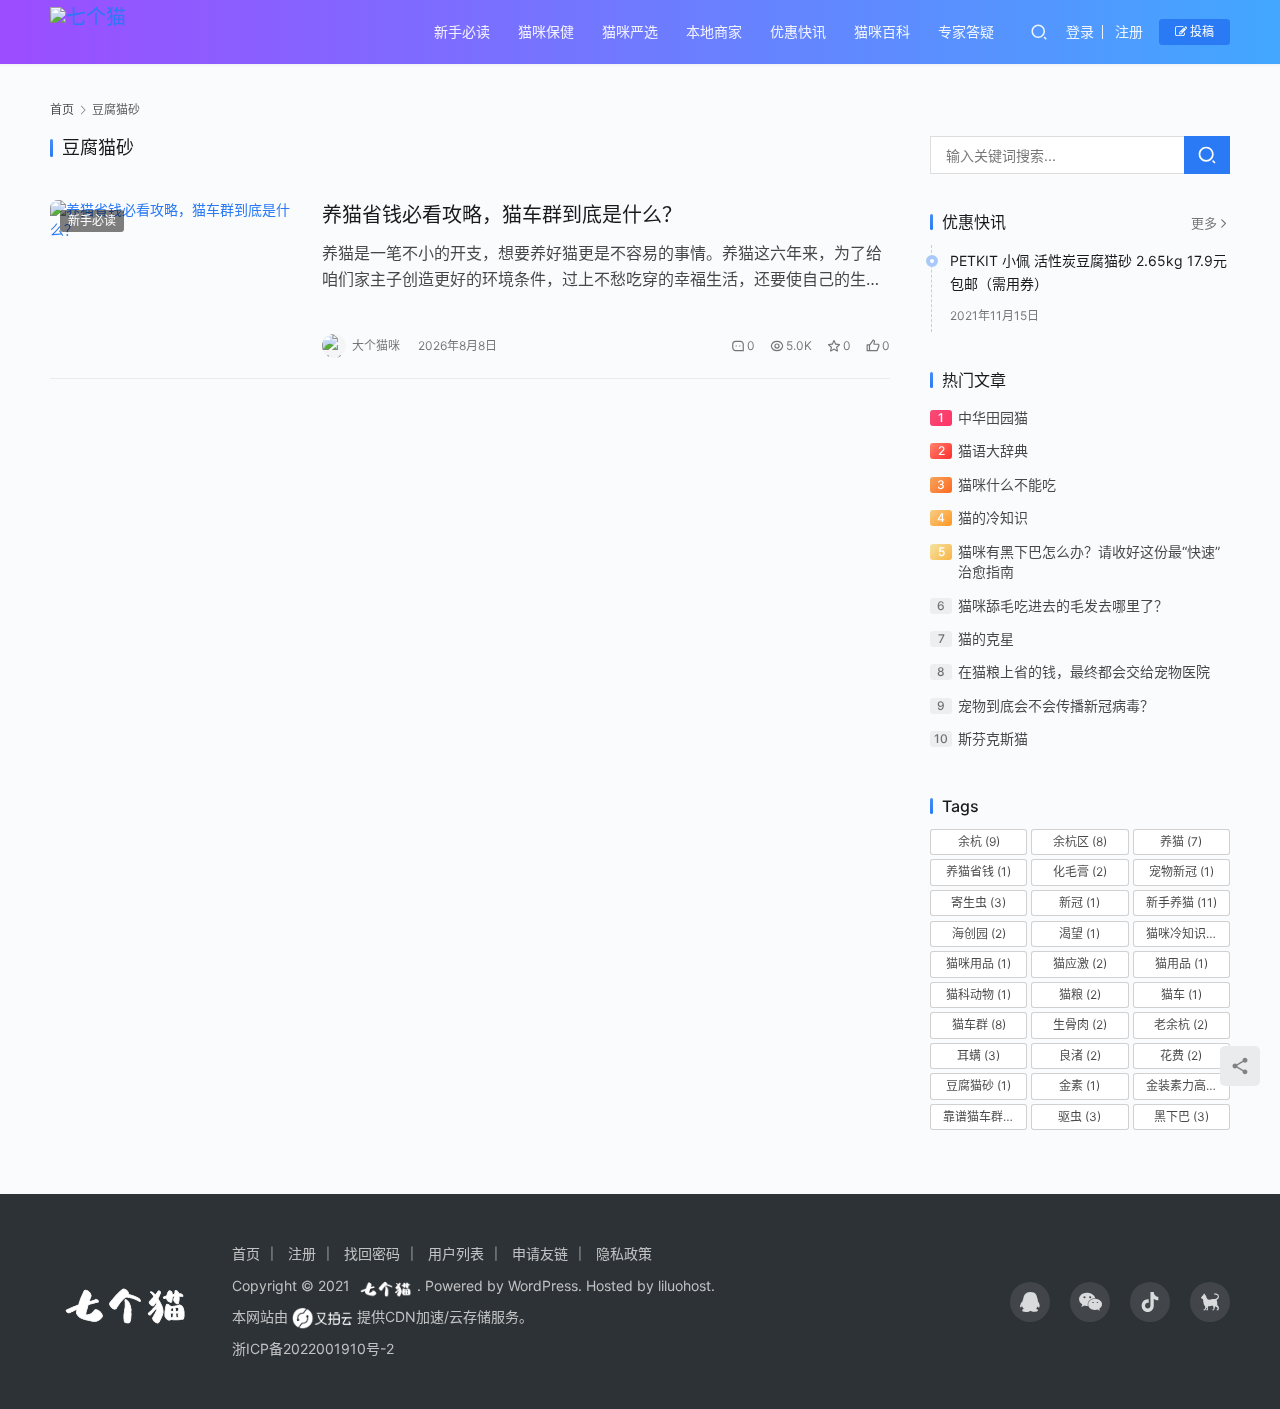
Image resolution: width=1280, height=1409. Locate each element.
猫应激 (1080, 963)
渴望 (1079, 933)
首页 (62, 109)
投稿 (1200, 31)
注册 (1129, 31)
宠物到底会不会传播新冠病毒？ (1056, 705)
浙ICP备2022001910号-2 (313, 1348)
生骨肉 (1080, 1024)
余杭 (979, 841)
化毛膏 (1080, 871)
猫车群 (979, 1024)
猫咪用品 (978, 963)
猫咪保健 (546, 31)
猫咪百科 (882, 31)
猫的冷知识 (993, 517)
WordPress (543, 1285)
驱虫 (1079, 1116)
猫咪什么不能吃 (1007, 484)
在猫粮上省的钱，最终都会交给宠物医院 (1084, 671)
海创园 (979, 933)
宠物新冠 (1181, 871)
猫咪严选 (630, 31)
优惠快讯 (798, 31)
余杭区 (1080, 841)
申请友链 (540, 1253)
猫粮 (1080, 994)
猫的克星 (986, 638)
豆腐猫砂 (978, 1085)
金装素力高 (1185, 1085)
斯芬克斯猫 (993, 738)
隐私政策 (624, 1253)
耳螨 (978, 1055)
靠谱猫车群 (981, 1116)
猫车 (1181, 994)
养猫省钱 (978, 871)
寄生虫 (978, 902)
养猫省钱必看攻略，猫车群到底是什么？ (502, 215)
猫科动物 (978, 994)
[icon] (1030, 1302)
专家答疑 (966, 31)
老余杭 (1181, 1024)
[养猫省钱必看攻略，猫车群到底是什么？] (176, 279)
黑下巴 (1181, 1116)
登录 (1080, 31)
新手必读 (462, 31)
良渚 (1080, 1055)
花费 (1181, 1055)
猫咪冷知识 (1185, 933)
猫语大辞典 (993, 450)
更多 (1204, 223)
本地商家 (714, 31)
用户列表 (456, 1253)
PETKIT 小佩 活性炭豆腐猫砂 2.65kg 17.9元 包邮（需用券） (1088, 271)
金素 (1079, 1085)
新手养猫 (1181, 902)
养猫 (1181, 841)
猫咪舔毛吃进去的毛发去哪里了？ (1063, 605)
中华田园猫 (993, 417)
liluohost (684, 1285)
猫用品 (1181, 963)
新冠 (1079, 902)
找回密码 (372, 1253)
